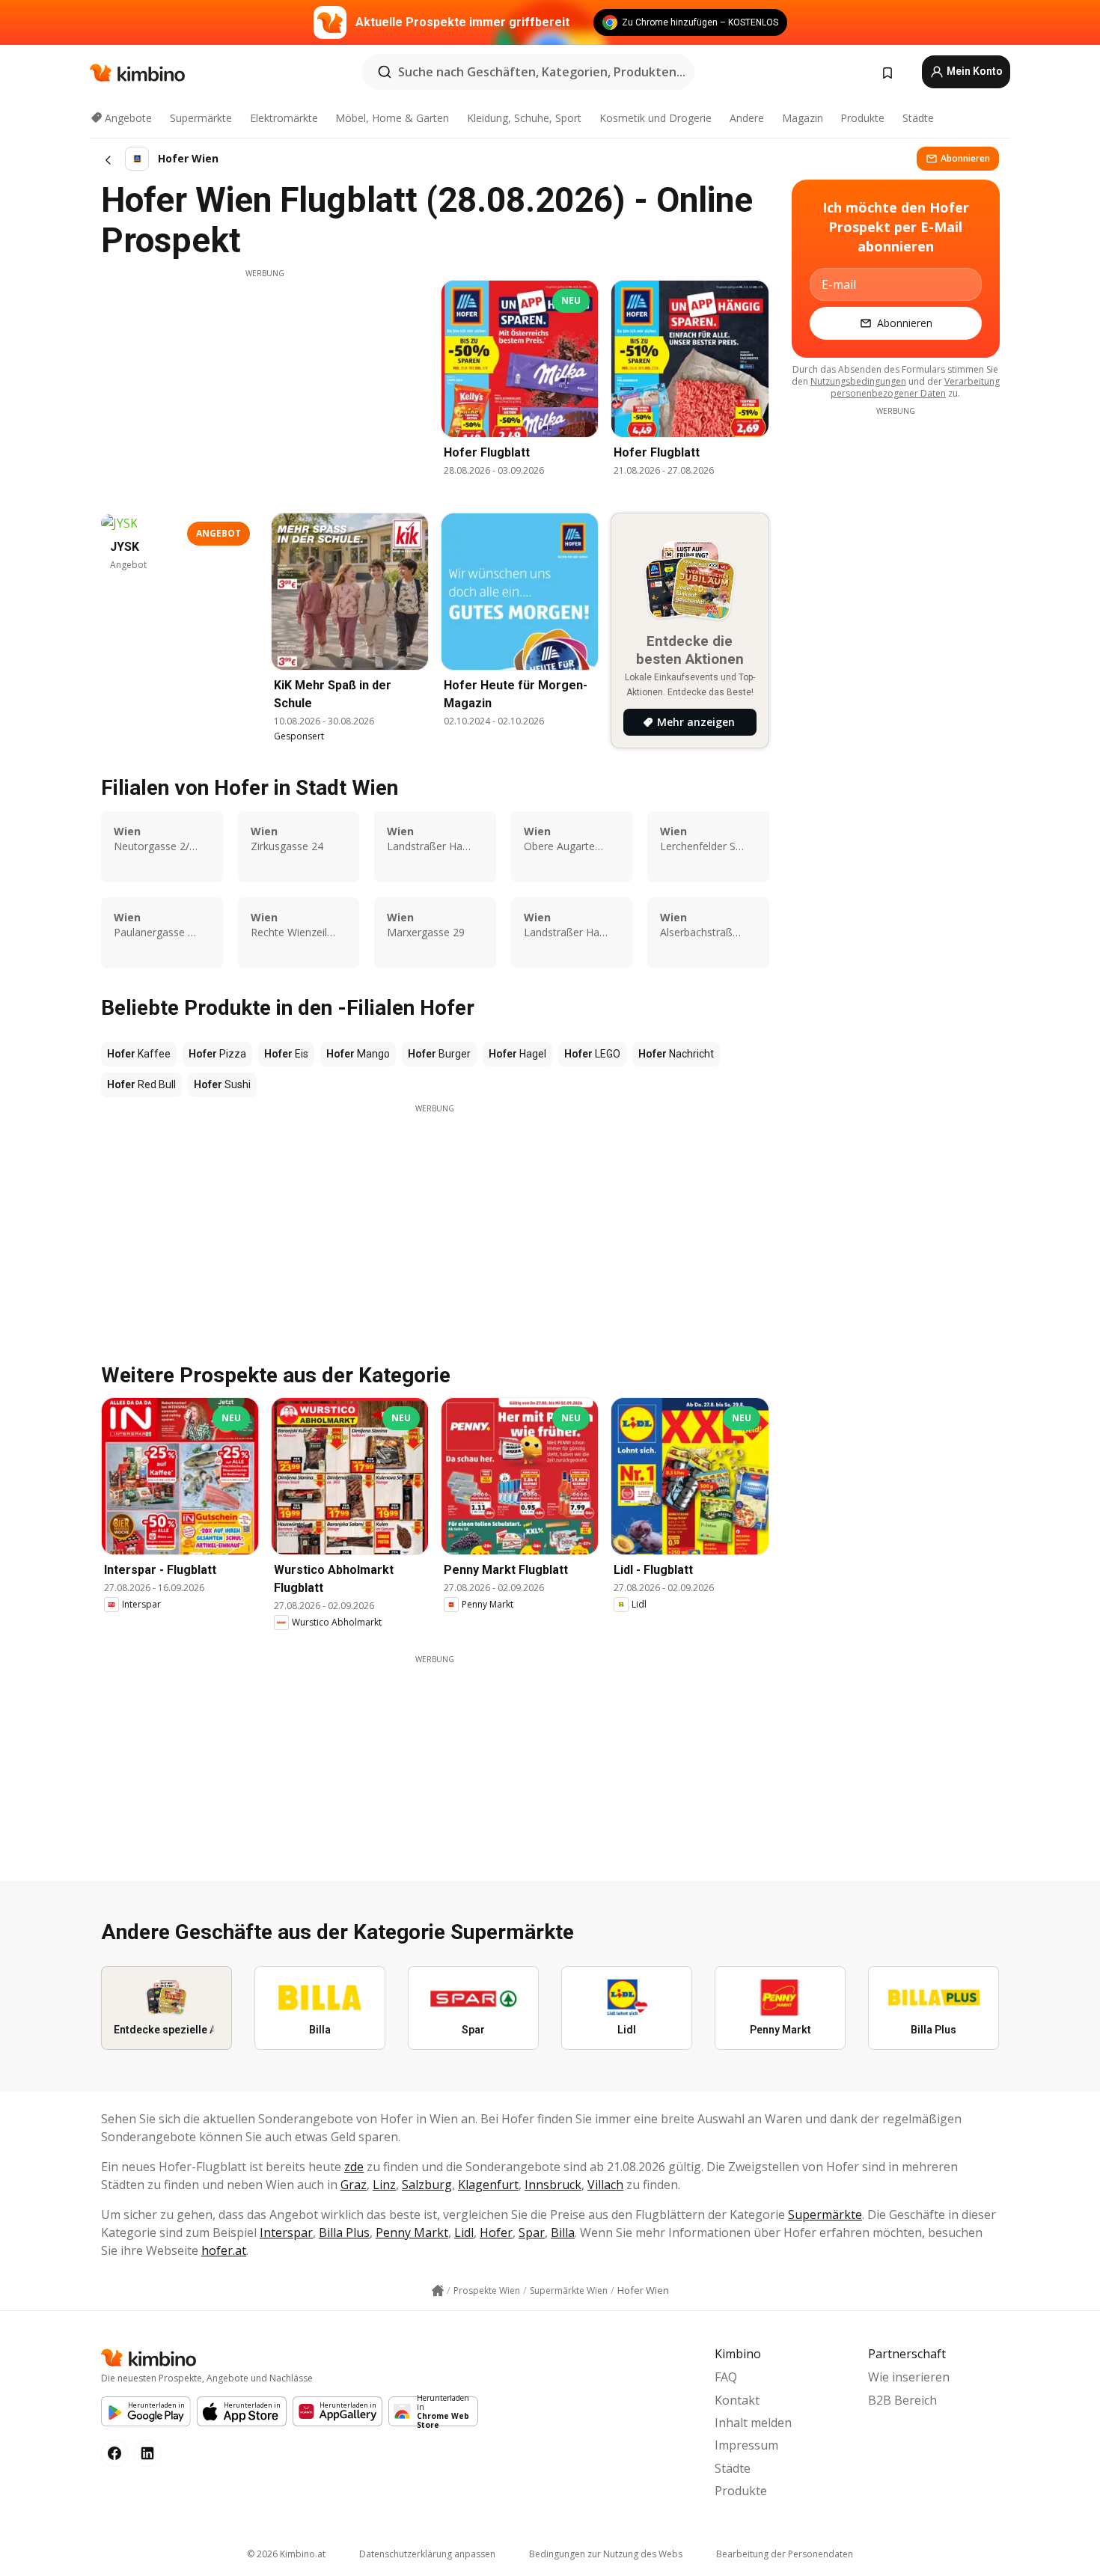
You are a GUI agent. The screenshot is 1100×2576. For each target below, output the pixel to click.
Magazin (803, 118)
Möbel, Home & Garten (392, 118)
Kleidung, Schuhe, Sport (524, 118)
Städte (918, 118)
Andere (747, 118)
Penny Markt (412, 2232)
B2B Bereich (902, 2400)
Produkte (862, 118)
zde (354, 2167)
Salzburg (427, 2185)
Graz (354, 2185)
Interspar (286, 2232)
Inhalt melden (753, 2423)
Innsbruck (553, 2185)
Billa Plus (344, 2232)
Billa (563, 2232)
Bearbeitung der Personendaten (785, 2554)
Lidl (464, 2232)
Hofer (496, 2232)
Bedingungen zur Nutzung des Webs (606, 2554)
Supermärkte (201, 118)
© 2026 (286, 2554)
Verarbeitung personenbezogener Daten (915, 387)
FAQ (726, 2377)
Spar (532, 2232)
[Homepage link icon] (438, 2291)
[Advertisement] (265, 384)
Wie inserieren (909, 2377)
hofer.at (224, 2250)
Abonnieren (965, 158)
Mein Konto (974, 71)
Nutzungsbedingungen (858, 381)
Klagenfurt (488, 2185)
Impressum (746, 2445)
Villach (605, 2185)
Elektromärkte (284, 118)
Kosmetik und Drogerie (656, 118)
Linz (384, 2185)
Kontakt (737, 2400)
